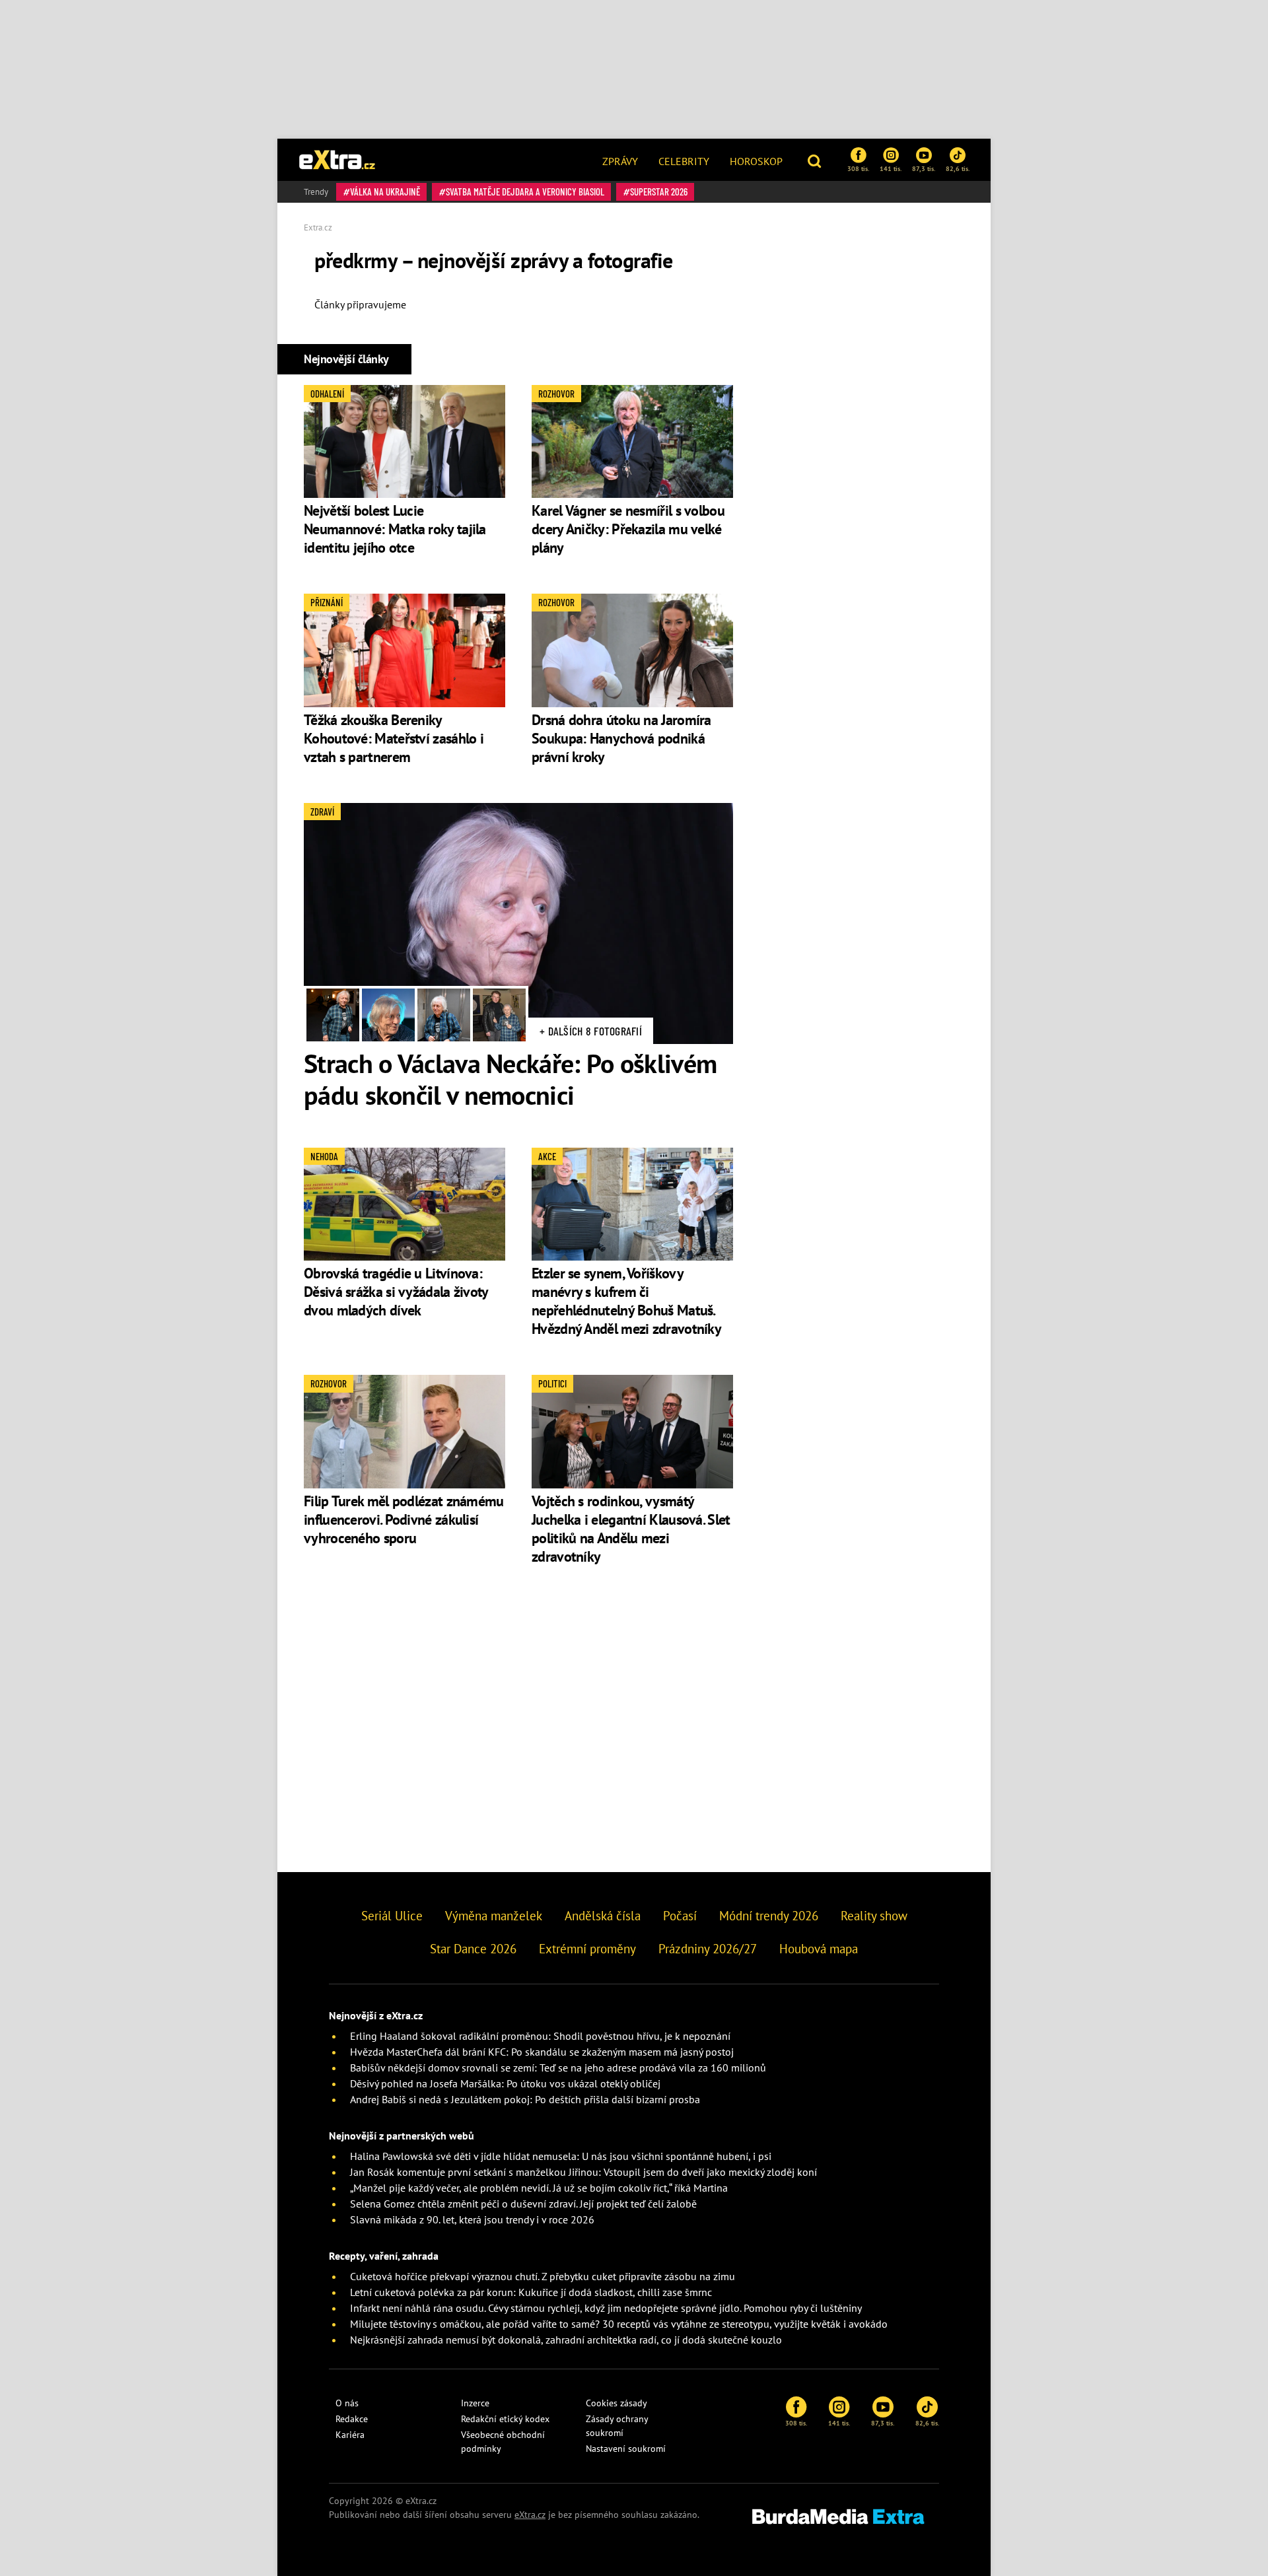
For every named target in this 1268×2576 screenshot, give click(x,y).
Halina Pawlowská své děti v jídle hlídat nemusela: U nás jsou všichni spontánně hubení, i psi (561, 2156)
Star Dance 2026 (473, 1949)
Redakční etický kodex (505, 2419)
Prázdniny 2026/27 (708, 1949)
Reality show (874, 1916)
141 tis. (891, 168)
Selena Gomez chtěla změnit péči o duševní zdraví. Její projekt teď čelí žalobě (523, 2204)
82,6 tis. (958, 168)
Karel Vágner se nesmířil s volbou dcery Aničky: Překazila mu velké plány (628, 529)
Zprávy (620, 161)
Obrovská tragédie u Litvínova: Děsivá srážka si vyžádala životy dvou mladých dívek (396, 1292)
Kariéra (350, 2435)
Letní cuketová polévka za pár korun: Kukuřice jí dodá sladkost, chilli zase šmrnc (531, 2292)
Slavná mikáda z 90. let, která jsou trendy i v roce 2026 (472, 2219)
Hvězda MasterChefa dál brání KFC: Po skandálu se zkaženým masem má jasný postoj (542, 2052)
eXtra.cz (530, 2515)
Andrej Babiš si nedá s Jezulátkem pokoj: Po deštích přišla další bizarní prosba (525, 2099)
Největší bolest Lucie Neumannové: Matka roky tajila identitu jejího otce (395, 529)
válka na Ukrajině (385, 191)
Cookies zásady (616, 2403)
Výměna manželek (494, 1916)
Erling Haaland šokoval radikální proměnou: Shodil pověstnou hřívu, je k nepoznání (540, 2036)
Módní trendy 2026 (769, 1916)
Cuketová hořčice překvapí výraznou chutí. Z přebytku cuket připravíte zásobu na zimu (543, 2276)
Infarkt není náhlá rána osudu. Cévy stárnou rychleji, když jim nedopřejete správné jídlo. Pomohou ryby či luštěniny (606, 2308)
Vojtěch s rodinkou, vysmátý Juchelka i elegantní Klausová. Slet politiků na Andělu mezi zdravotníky (631, 1529)
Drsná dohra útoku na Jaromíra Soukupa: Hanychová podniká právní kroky (621, 738)
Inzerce (475, 2403)
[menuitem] (620, 160)
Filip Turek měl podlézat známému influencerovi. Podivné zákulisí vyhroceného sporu (404, 1519)
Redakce (352, 2419)
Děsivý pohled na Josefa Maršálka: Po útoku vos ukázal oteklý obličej (505, 2083)
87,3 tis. (924, 168)
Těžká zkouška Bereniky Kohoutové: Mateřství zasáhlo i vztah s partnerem (394, 738)
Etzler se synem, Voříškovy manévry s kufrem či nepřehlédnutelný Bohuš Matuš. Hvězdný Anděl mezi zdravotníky (626, 1301)
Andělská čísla (603, 1916)
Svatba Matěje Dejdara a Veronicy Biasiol (525, 191)
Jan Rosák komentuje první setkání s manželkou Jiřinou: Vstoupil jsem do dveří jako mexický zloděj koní (583, 2172)
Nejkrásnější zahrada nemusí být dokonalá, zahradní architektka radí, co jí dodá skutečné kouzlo (566, 2340)
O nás (347, 2403)
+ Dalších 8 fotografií (591, 1031)
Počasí (680, 1916)
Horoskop (756, 161)
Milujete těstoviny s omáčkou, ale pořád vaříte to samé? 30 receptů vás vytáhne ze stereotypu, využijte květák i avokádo (619, 2324)
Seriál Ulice (392, 1916)
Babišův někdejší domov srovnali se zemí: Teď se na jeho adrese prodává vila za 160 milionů (558, 2068)
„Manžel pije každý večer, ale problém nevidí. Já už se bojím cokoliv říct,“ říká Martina (539, 2188)
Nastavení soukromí (626, 2449)
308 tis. (858, 168)
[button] (816, 160)
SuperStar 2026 (659, 191)
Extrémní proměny (587, 1949)
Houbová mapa (819, 1949)
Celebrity (684, 161)
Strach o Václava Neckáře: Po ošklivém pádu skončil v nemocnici (510, 1079)
